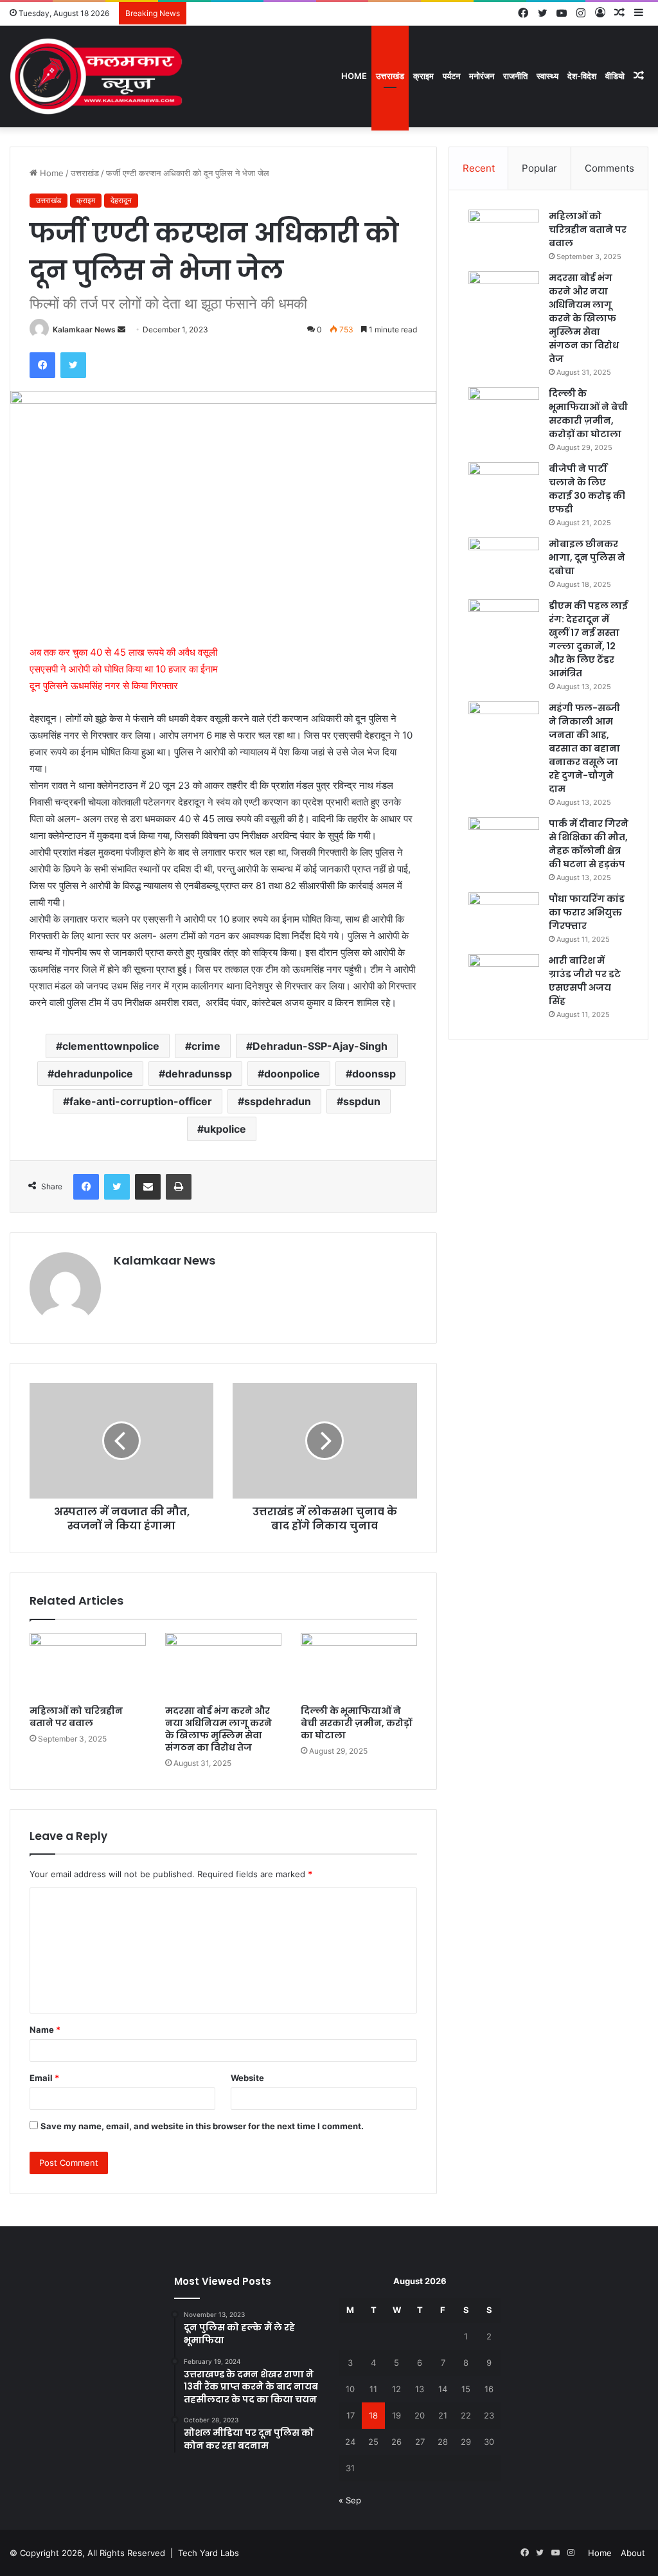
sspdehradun (278, 1101)
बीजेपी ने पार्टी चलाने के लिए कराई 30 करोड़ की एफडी (587, 489)
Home (354, 76)
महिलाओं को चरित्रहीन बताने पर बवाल (76, 1717)
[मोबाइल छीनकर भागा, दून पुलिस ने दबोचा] (504, 562)
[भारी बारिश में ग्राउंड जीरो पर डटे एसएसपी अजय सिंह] (504, 978)
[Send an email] (121, 329)
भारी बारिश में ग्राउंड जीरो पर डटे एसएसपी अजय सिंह (585, 981)
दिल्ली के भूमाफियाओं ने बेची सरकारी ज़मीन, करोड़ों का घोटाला (356, 1723)
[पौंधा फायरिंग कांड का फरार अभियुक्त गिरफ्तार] (504, 916)
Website (247, 2078)
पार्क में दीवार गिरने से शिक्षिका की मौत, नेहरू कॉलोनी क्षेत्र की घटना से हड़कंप (589, 844)
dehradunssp (199, 1074)
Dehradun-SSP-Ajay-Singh (320, 1046)
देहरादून (121, 200)
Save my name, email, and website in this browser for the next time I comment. (202, 2126)
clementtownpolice (111, 1046)
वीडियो (615, 76)
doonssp (374, 1074)
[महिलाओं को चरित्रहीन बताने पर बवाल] (88, 1666)
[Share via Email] (148, 1187)
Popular (539, 168)
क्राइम (423, 76)
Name (45, 2030)
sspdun (362, 1101)
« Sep (350, 2500)
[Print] (179, 1187)
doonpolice (292, 1074)
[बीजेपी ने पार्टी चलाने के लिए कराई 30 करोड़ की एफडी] (504, 486)
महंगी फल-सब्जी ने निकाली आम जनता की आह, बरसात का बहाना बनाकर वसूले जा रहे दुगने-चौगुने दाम (584, 748)
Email (44, 2078)
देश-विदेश (582, 76)
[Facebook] (42, 365)
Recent (479, 168)
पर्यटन (451, 76)
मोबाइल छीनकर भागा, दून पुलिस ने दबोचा (587, 557)
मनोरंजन (482, 76)
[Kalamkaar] (96, 76)
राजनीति (515, 76)
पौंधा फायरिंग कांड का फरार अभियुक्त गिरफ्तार (587, 912)
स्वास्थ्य (547, 76)
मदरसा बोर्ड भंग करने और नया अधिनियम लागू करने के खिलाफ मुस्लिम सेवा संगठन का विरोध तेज (218, 1729)
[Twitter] (73, 365)
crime (206, 1046)
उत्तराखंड (390, 76)
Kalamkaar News (84, 329)
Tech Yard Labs (209, 2553)
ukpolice (225, 1129)
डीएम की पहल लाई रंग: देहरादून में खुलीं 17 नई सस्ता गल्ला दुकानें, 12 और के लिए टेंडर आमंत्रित (588, 639)
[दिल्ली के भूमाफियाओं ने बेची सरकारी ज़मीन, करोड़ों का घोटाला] (359, 1666)
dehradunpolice (93, 1074)
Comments (609, 168)
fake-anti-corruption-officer (141, 1101)
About (633, 2553)
